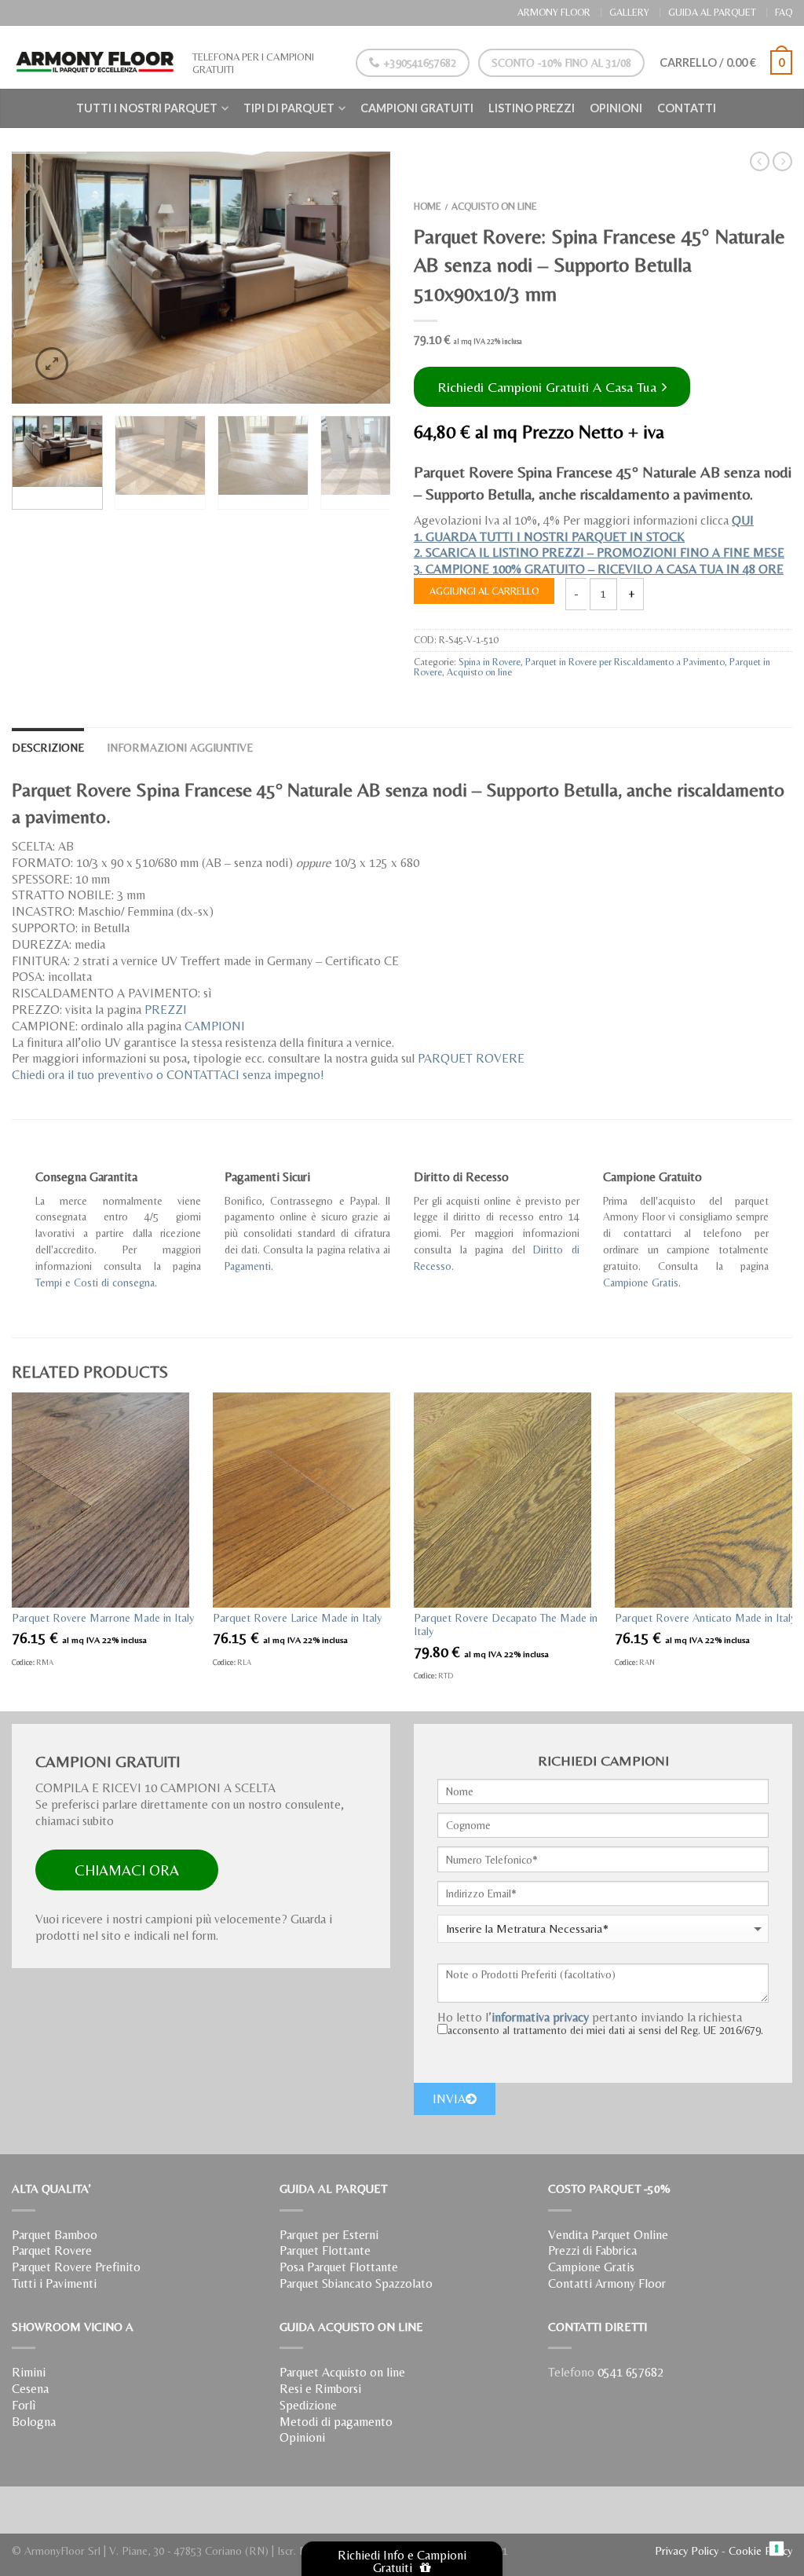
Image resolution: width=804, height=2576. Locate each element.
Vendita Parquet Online (608, 2235)
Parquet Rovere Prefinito (76, 2267)
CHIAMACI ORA (127, 1870)
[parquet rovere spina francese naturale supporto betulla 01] (201, 278)
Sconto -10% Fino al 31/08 (561, 63)
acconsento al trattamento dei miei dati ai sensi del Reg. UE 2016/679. (605, 2030)
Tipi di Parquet (289, 108)
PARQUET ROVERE (471, 1058)
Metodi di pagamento (336, 2422)
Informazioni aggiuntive (180, 748)
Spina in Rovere (490, 662)
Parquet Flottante (325, 2250)
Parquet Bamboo (55, 2235)
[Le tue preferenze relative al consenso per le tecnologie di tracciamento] (777, 2549)
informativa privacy (540, 2017)
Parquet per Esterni (329, 2235)
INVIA (449, 2099)
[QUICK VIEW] (100, 1500)
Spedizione (308, 2405)
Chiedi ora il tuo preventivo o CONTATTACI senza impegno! (168, 1075)
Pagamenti (248, 1266)
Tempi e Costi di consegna (95, 1283)
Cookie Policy (760, 2551)
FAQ (784, 12)
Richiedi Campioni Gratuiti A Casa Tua (549, 387)
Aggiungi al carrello (484, 591)
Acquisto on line (494, 206)
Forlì (24, 2405)
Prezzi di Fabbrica (592, 2250)
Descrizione (48, 748)
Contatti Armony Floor (607, 2283)
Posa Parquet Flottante (339, 2267)
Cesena (30, 2389)
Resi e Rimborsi (320, 2389)
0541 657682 (630, 2372)
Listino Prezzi (532, 108)
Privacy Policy (687, 2551)
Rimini (29, 2372)
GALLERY (629, 12)
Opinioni (616, 108)
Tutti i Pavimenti (54, 2283)
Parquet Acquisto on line (342, 2372)
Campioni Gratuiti (417, 108)
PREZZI (166, 1010)
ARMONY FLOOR (554, 12)
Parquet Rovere (52, 2250)
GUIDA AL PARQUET (712, 12)
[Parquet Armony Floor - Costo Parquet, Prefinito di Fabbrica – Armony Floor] (94, 57)
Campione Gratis (641, 1283)
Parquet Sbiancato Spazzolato (356, 2283)
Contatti (687, 108)
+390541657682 (418, 63)
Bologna (34, 2422)
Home (428, 206)
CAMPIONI (215, 1026)
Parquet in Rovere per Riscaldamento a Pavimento (625, 662)
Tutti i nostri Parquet (147, 108)
